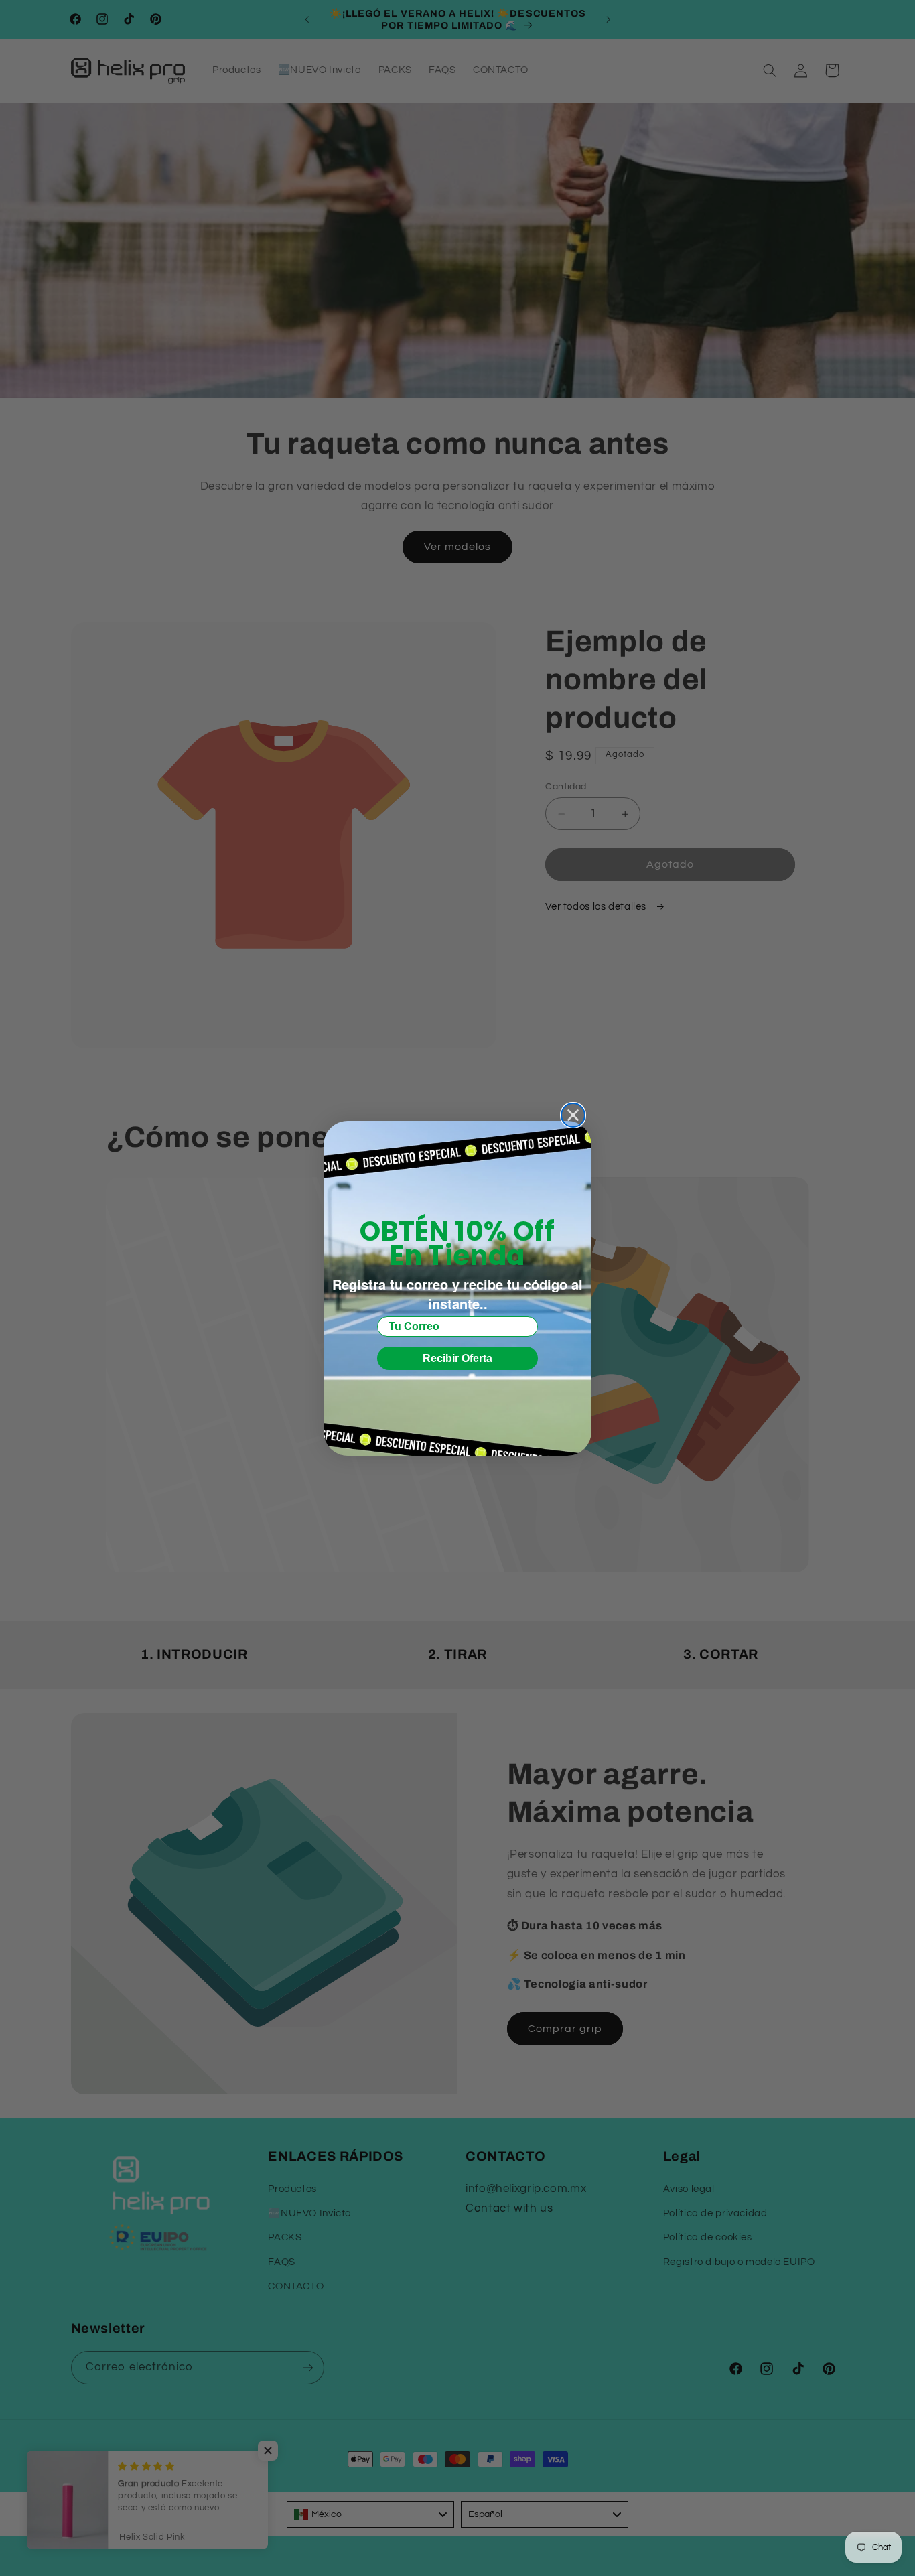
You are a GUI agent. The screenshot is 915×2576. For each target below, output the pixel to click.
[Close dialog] (573, 1115)
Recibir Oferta (457, 1358)
